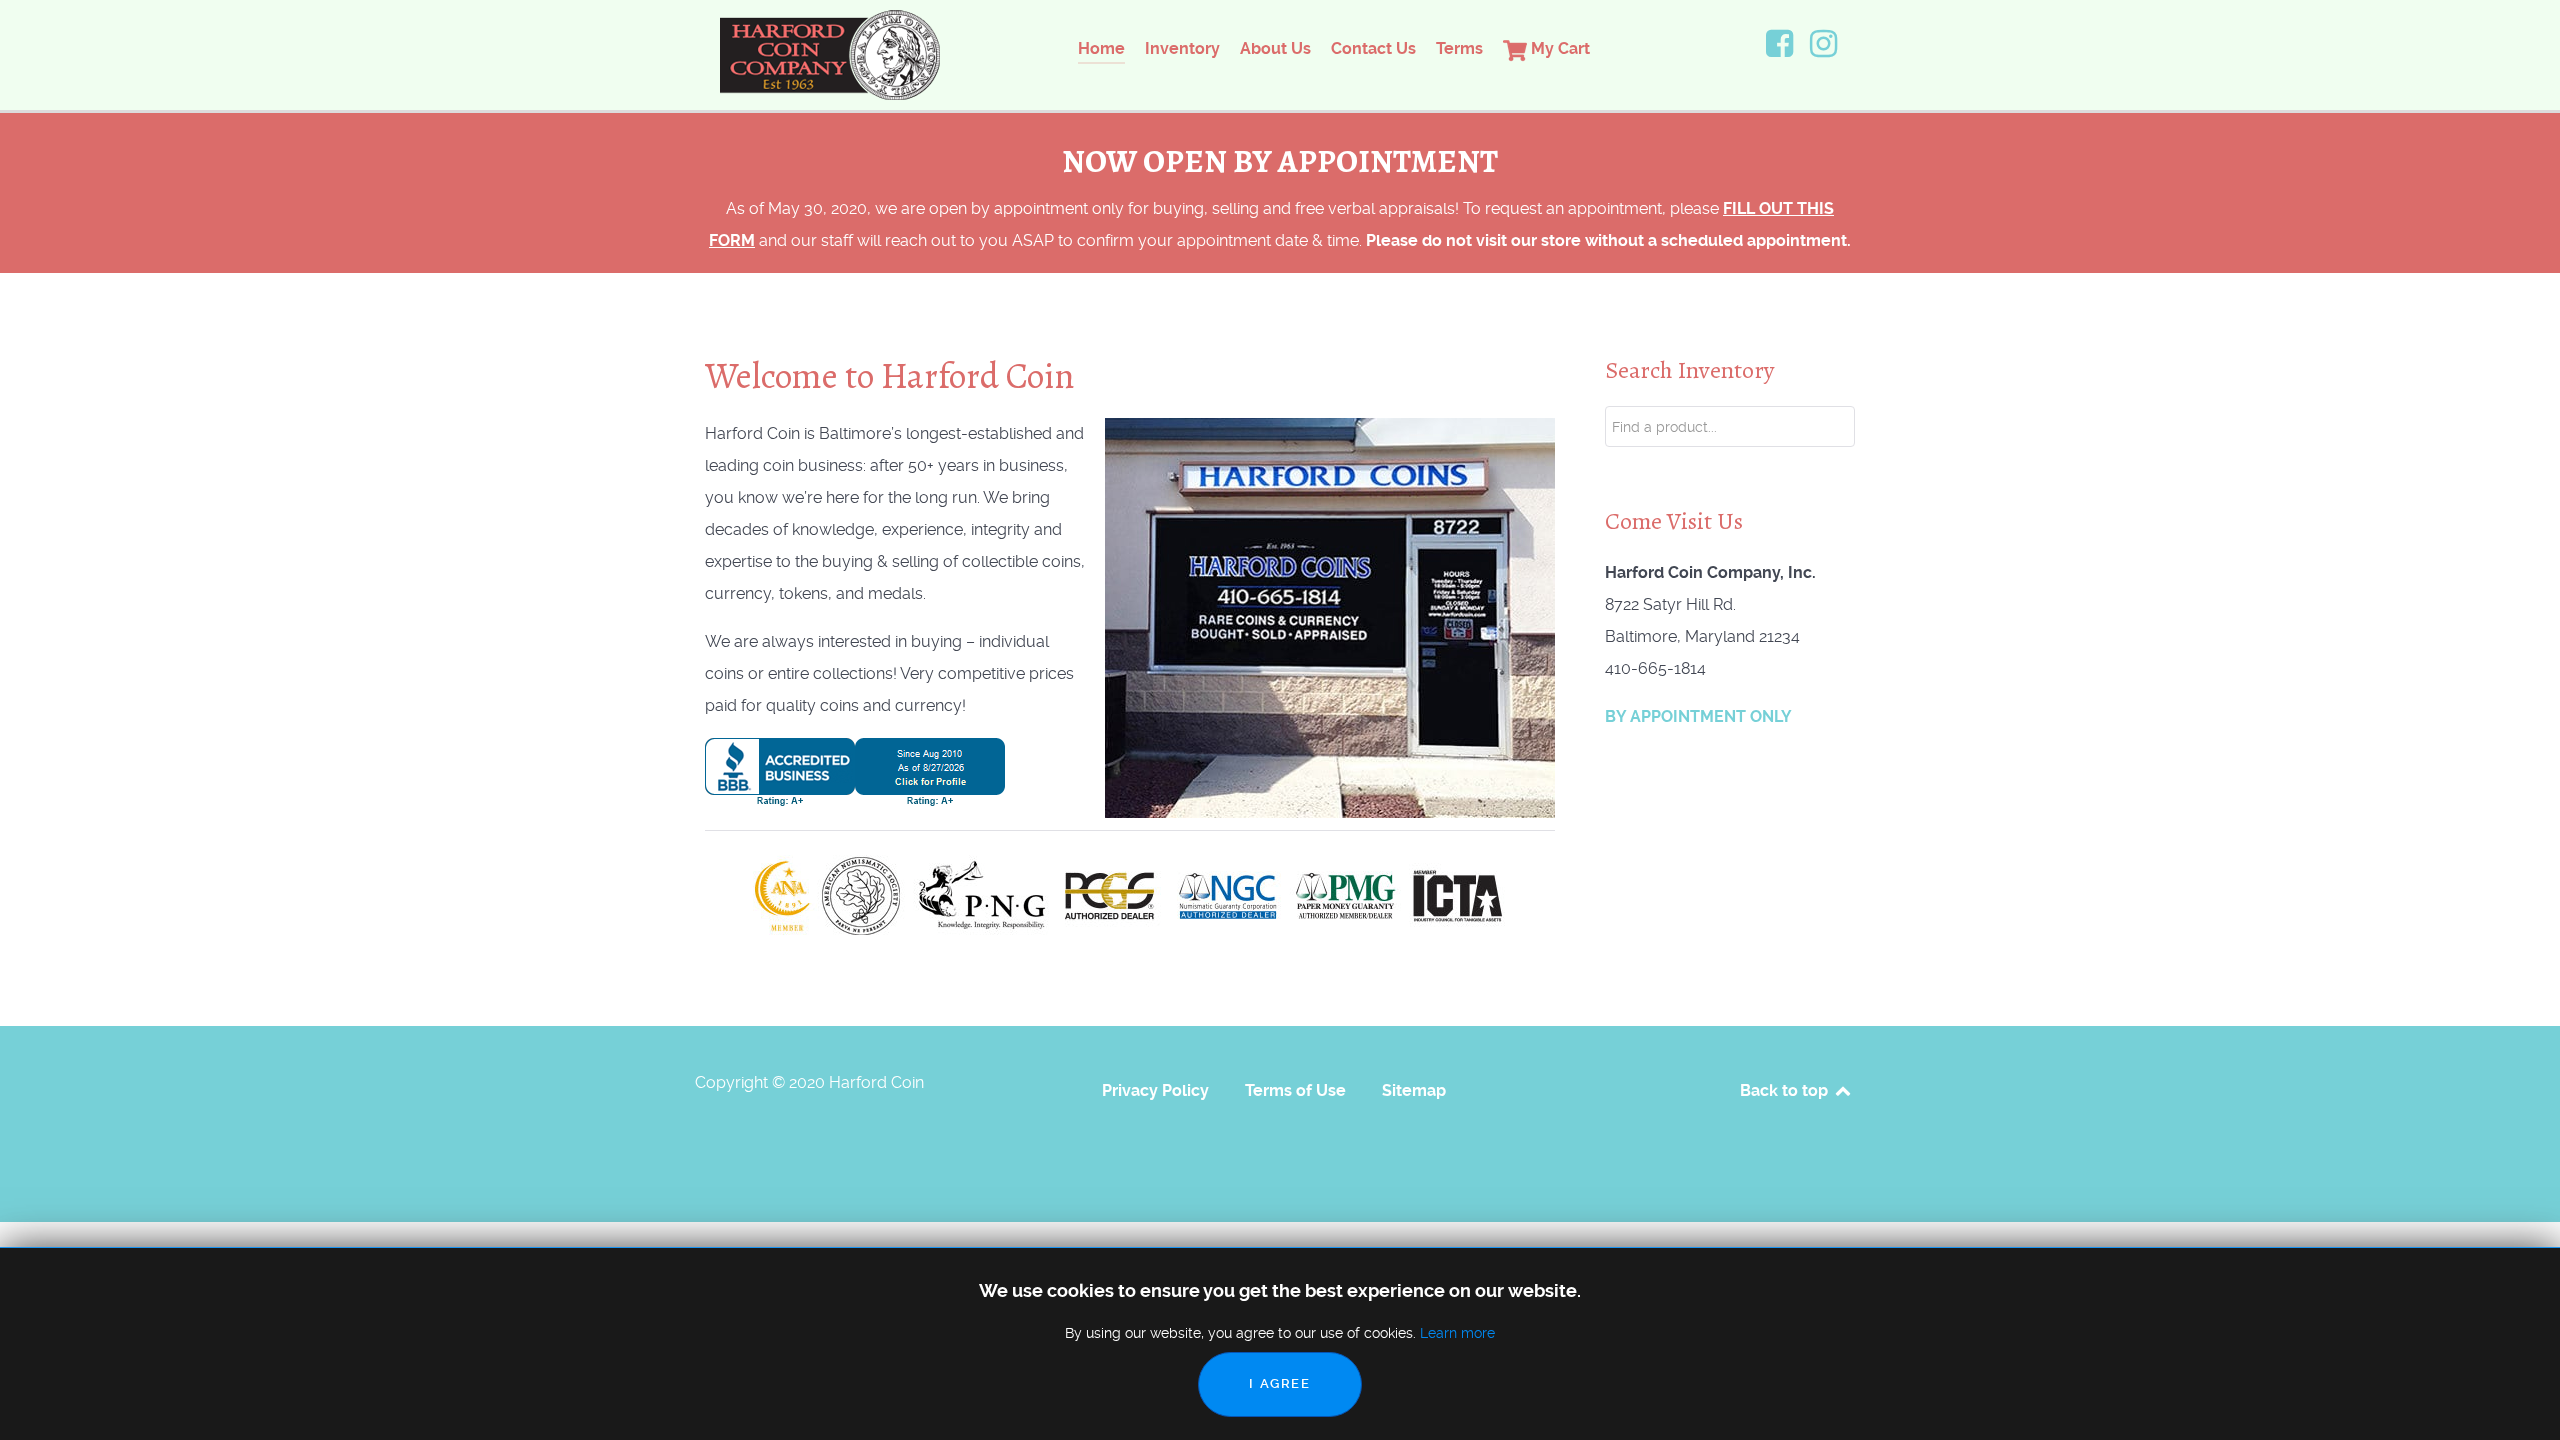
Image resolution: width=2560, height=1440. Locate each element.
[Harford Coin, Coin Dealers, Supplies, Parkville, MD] (855, 770)
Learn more (1457, 1333)
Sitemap (1414, 1090)
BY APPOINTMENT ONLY (1698, 716)
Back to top (1786, 1090)
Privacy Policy (1155, 1090)
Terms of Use (1295, 1090)
